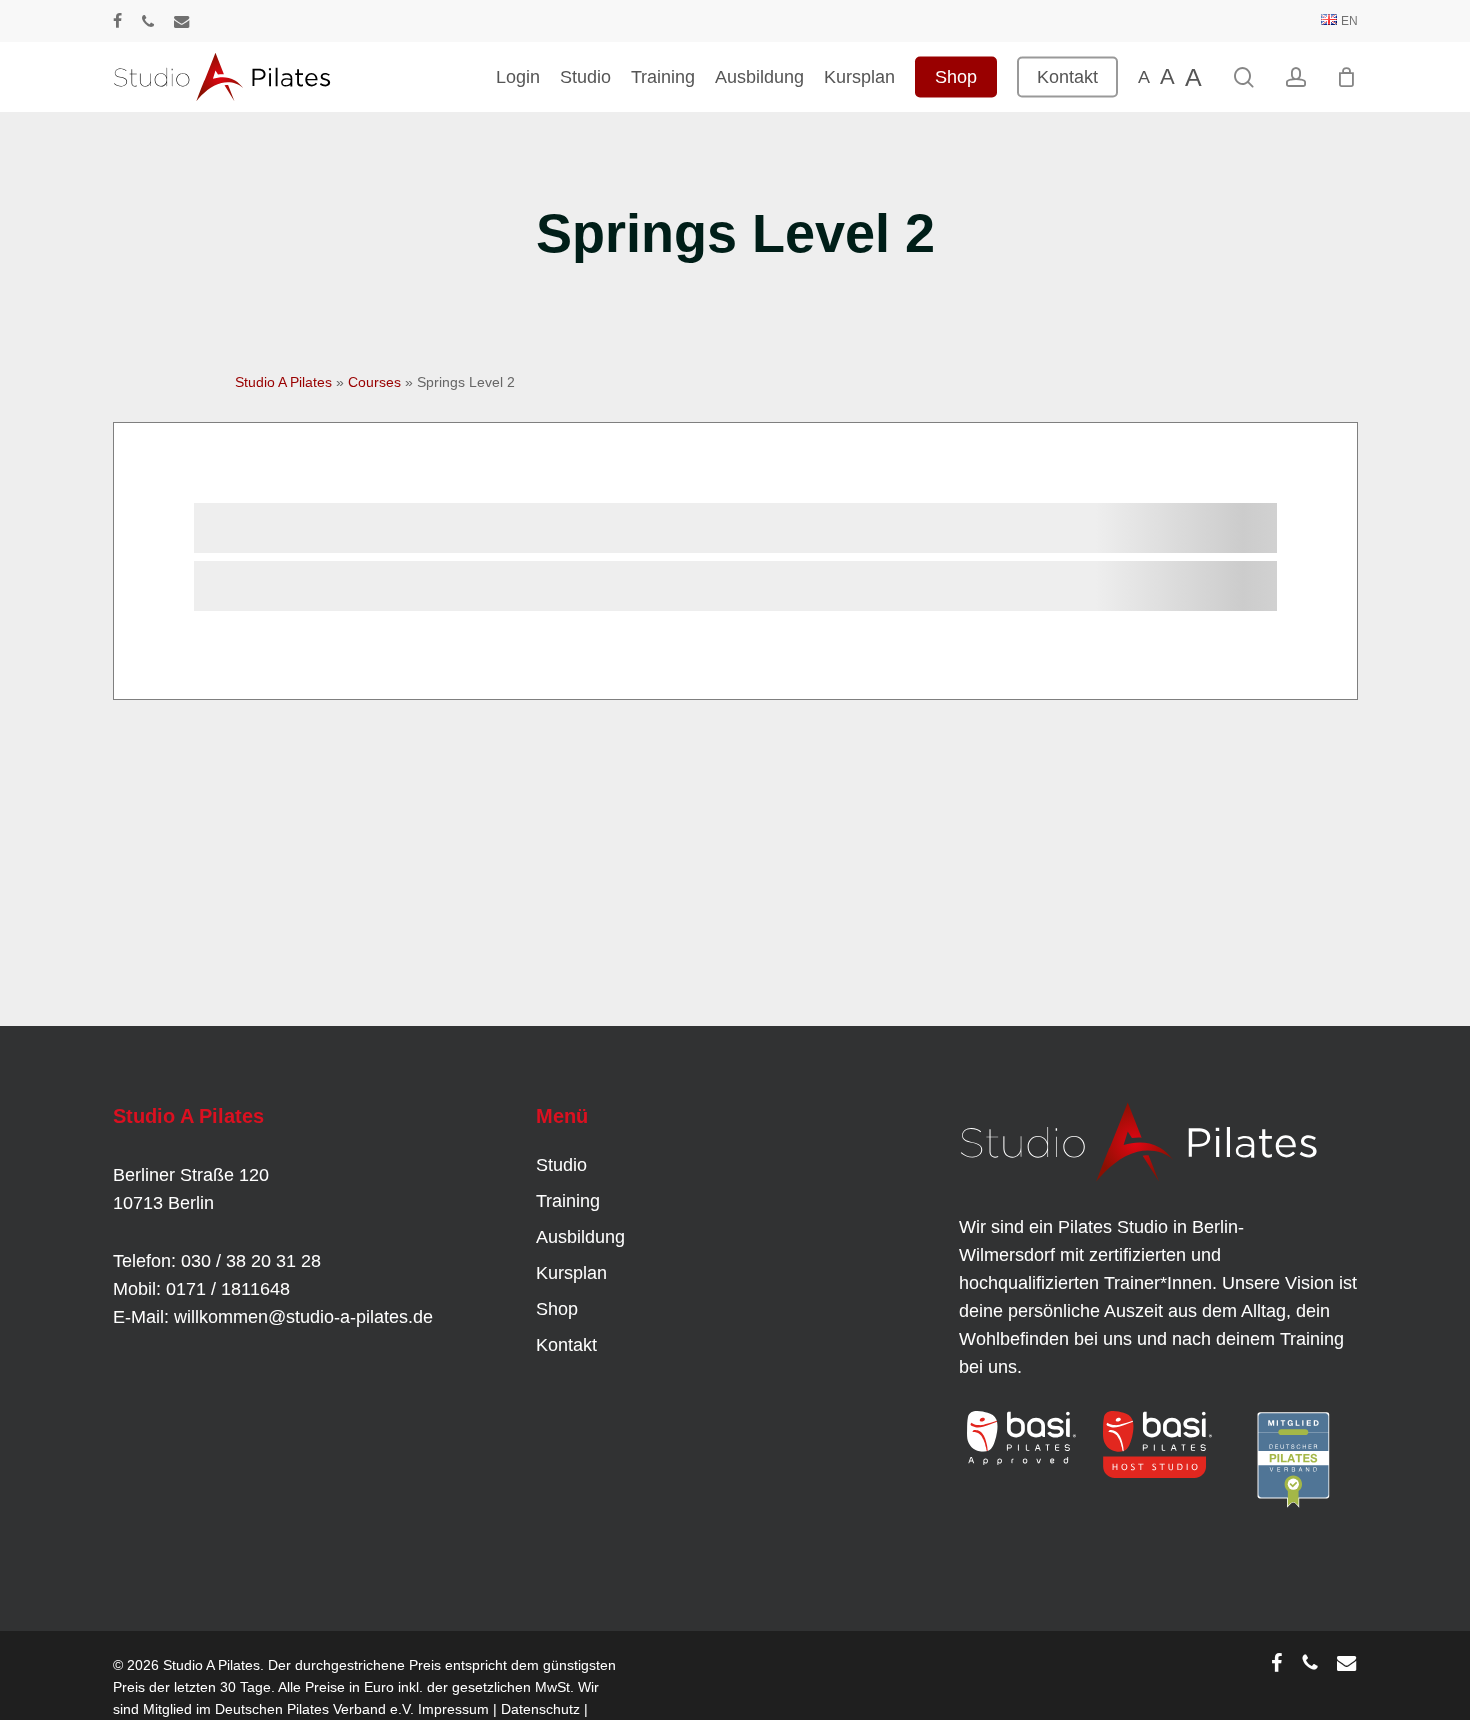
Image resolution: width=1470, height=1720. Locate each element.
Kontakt (566, 1345)
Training (568, 1201)
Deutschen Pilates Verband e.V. (314, 1709)
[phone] (148, 21)
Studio (561, 1165)
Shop (557, 1309)
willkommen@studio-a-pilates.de (303, 1317)
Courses (374, 382)
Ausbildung (580, 1237)
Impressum (453, 1709)
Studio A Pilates (283, 382)
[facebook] (117, 21)
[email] (182, 21)
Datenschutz (540, 1709)
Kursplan (571, 1273)
